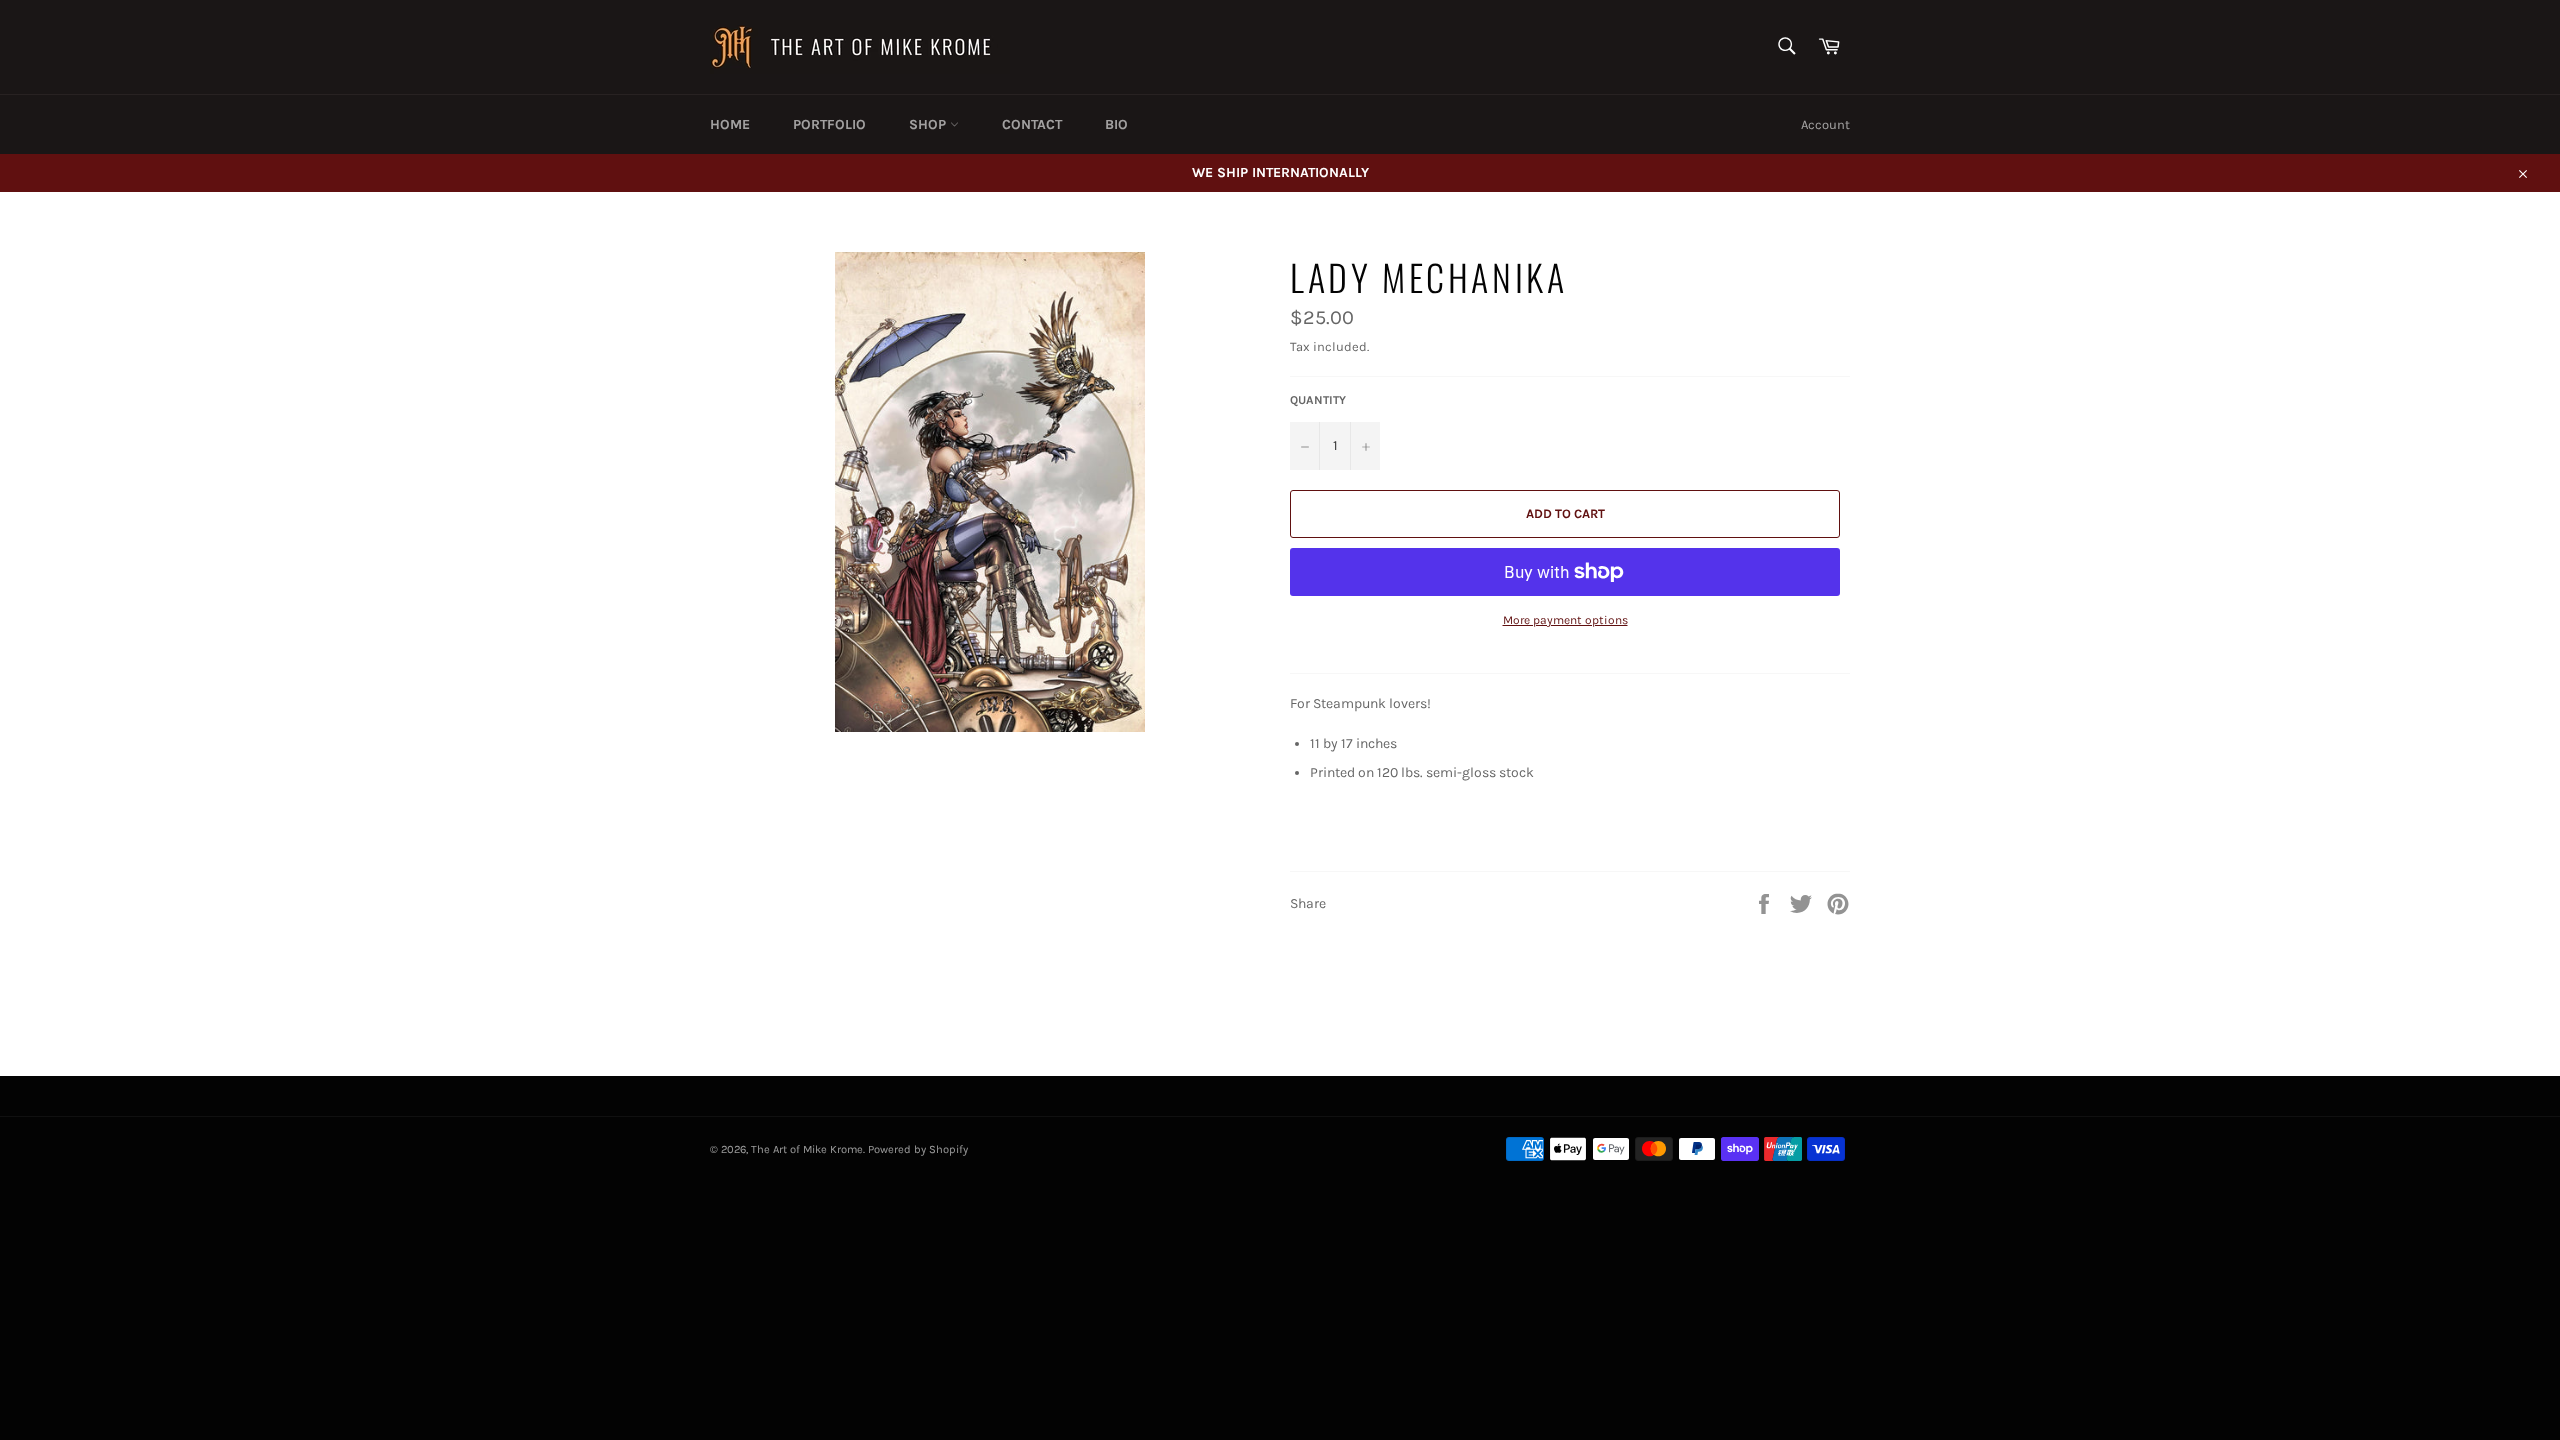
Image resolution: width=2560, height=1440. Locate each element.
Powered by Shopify (918, 1149)
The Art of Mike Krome (807, 1149)
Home (730, 124)
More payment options (1565, 620)
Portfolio (829, 124)
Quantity (1318, 400)
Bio (1116, 124)
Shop (929, 124)
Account (1825, 124)
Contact (1032, 124)
